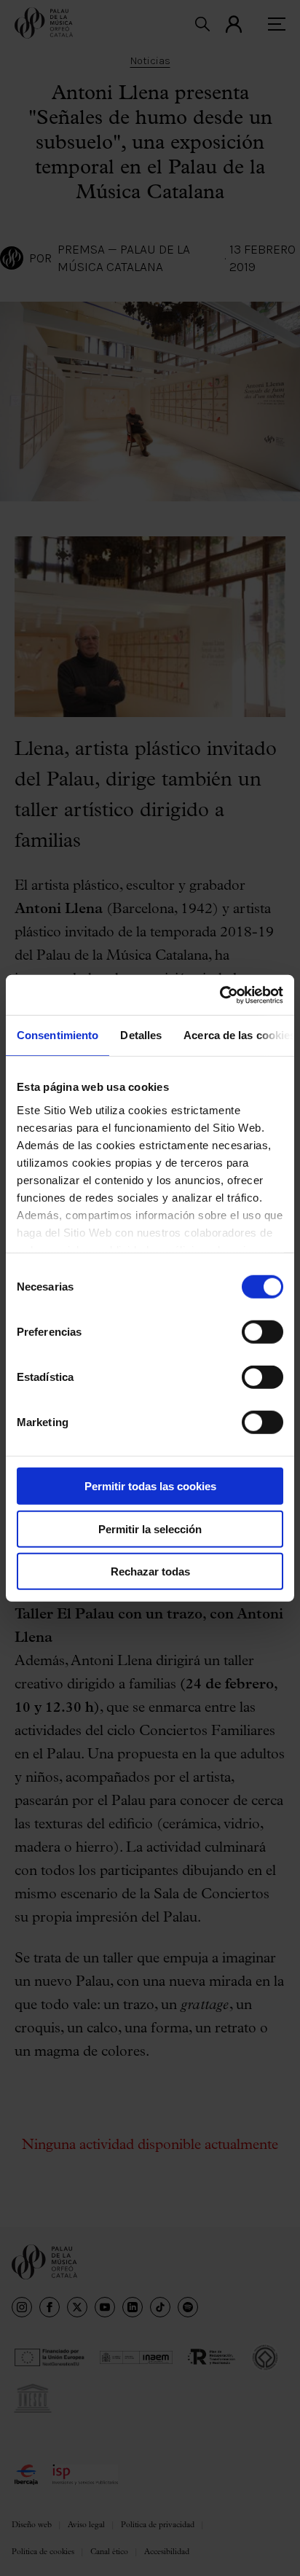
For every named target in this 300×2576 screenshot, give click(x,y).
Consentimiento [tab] (58, 1035)
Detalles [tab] (141, 1035)
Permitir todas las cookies (150, 1486)
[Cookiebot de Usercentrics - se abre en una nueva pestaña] (220, 995)
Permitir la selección (150, 1528)
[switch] (262, 1332)
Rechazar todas (150, 1571)
